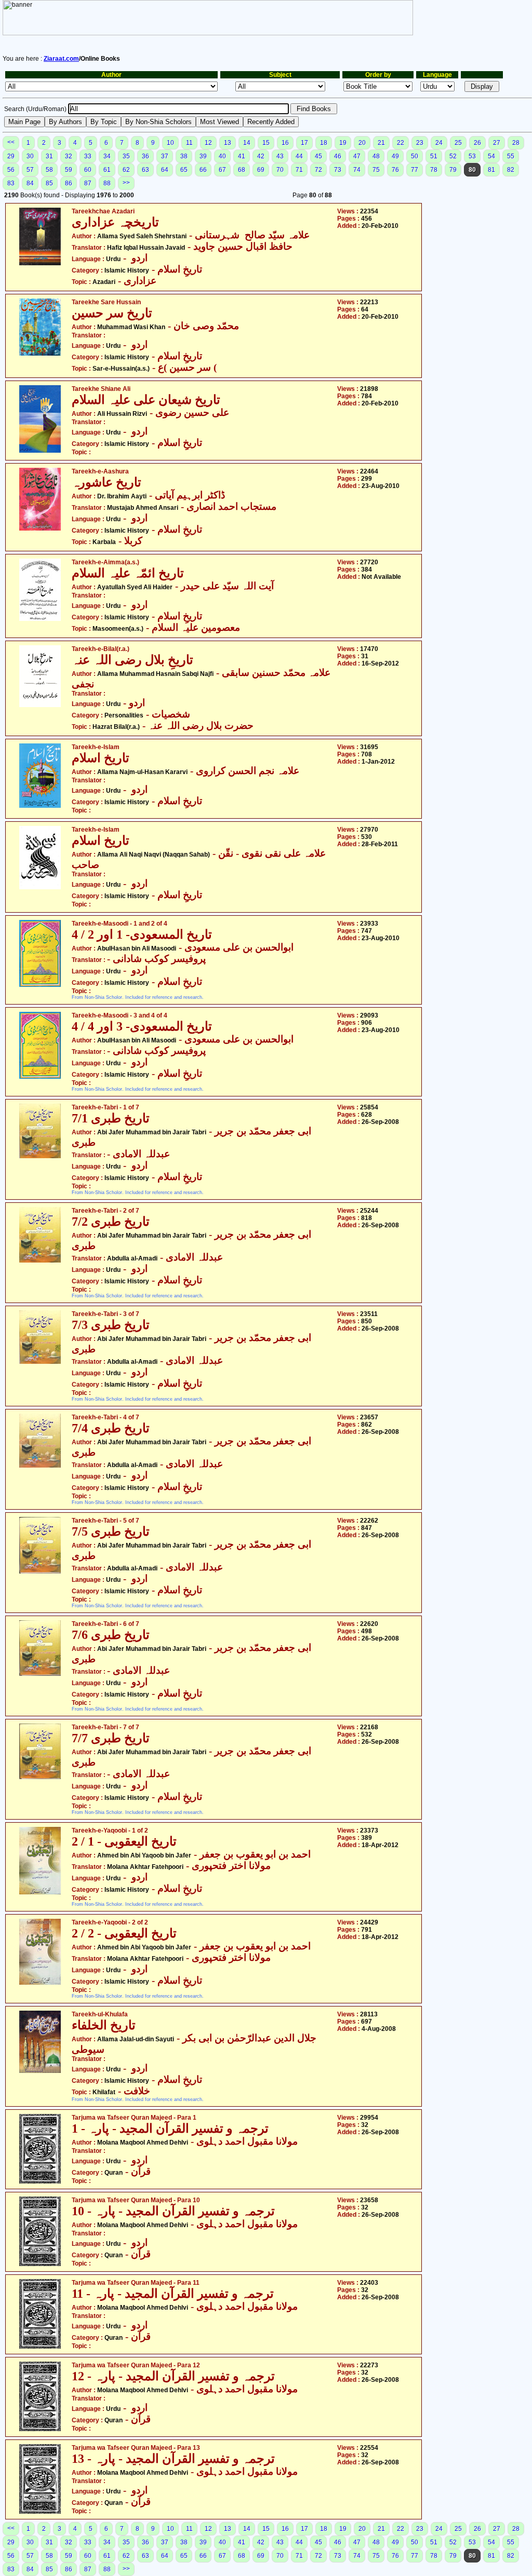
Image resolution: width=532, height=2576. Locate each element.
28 (516, 143)
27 (497, 143)
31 (49, 156)
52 (453, 156)
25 (458, 143)
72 (318, 170)
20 (362, 143)
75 (376, 170)
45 (318, 156)
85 (49, 183)
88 (107, 183)
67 (222, 170)
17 (304, 143)
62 (126, 170)
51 (434, 156)
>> (126, 183)
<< (11, 142)
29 (11, 156)
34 (107, 156)
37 (165, 156)
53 (472, 156)
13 (228, 143)
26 (477, 143)
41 (242, 156)
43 (280, 156)
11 (189, 143)
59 (69, 170)
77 (415, 170)
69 (261, 170)
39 (203, 156)
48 (376, 156)
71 (299, 170)
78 (434, 170)
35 (126, 156)
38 (184, 156)
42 (261, 156)
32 (69, 156)
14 (247, 143)
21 (381, 143)
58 (49, 170)
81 (491, 170)
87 (88, 183)
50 (415, 156)
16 (285, 143)
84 (30, 183)
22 (401, 143)
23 (420, 143)
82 (511, 170)
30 (30, 156)
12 (208, 143)
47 (357, 156)
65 (184, 170)
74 (357, 170)
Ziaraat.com (61, 59)
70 (280, 170)
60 (88, 170)
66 (203, 170)
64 (165, 170)
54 (491, 156)
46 (338, 156)
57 (30, 170)
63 (145, 170)
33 (88, 156)
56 (11, 170)
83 (11, 183)
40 (222, 156)
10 (170, 143)
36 (145, 156)
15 (266, 143)
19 (343, 143)
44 (299, 156)
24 (439, 143)
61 (107, 170)
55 (511, 156)
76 (395, 170)
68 (242, 170)
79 (453, 170)
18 (324, 143)
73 (338, 170)
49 (395, 156)
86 (69, 183)
